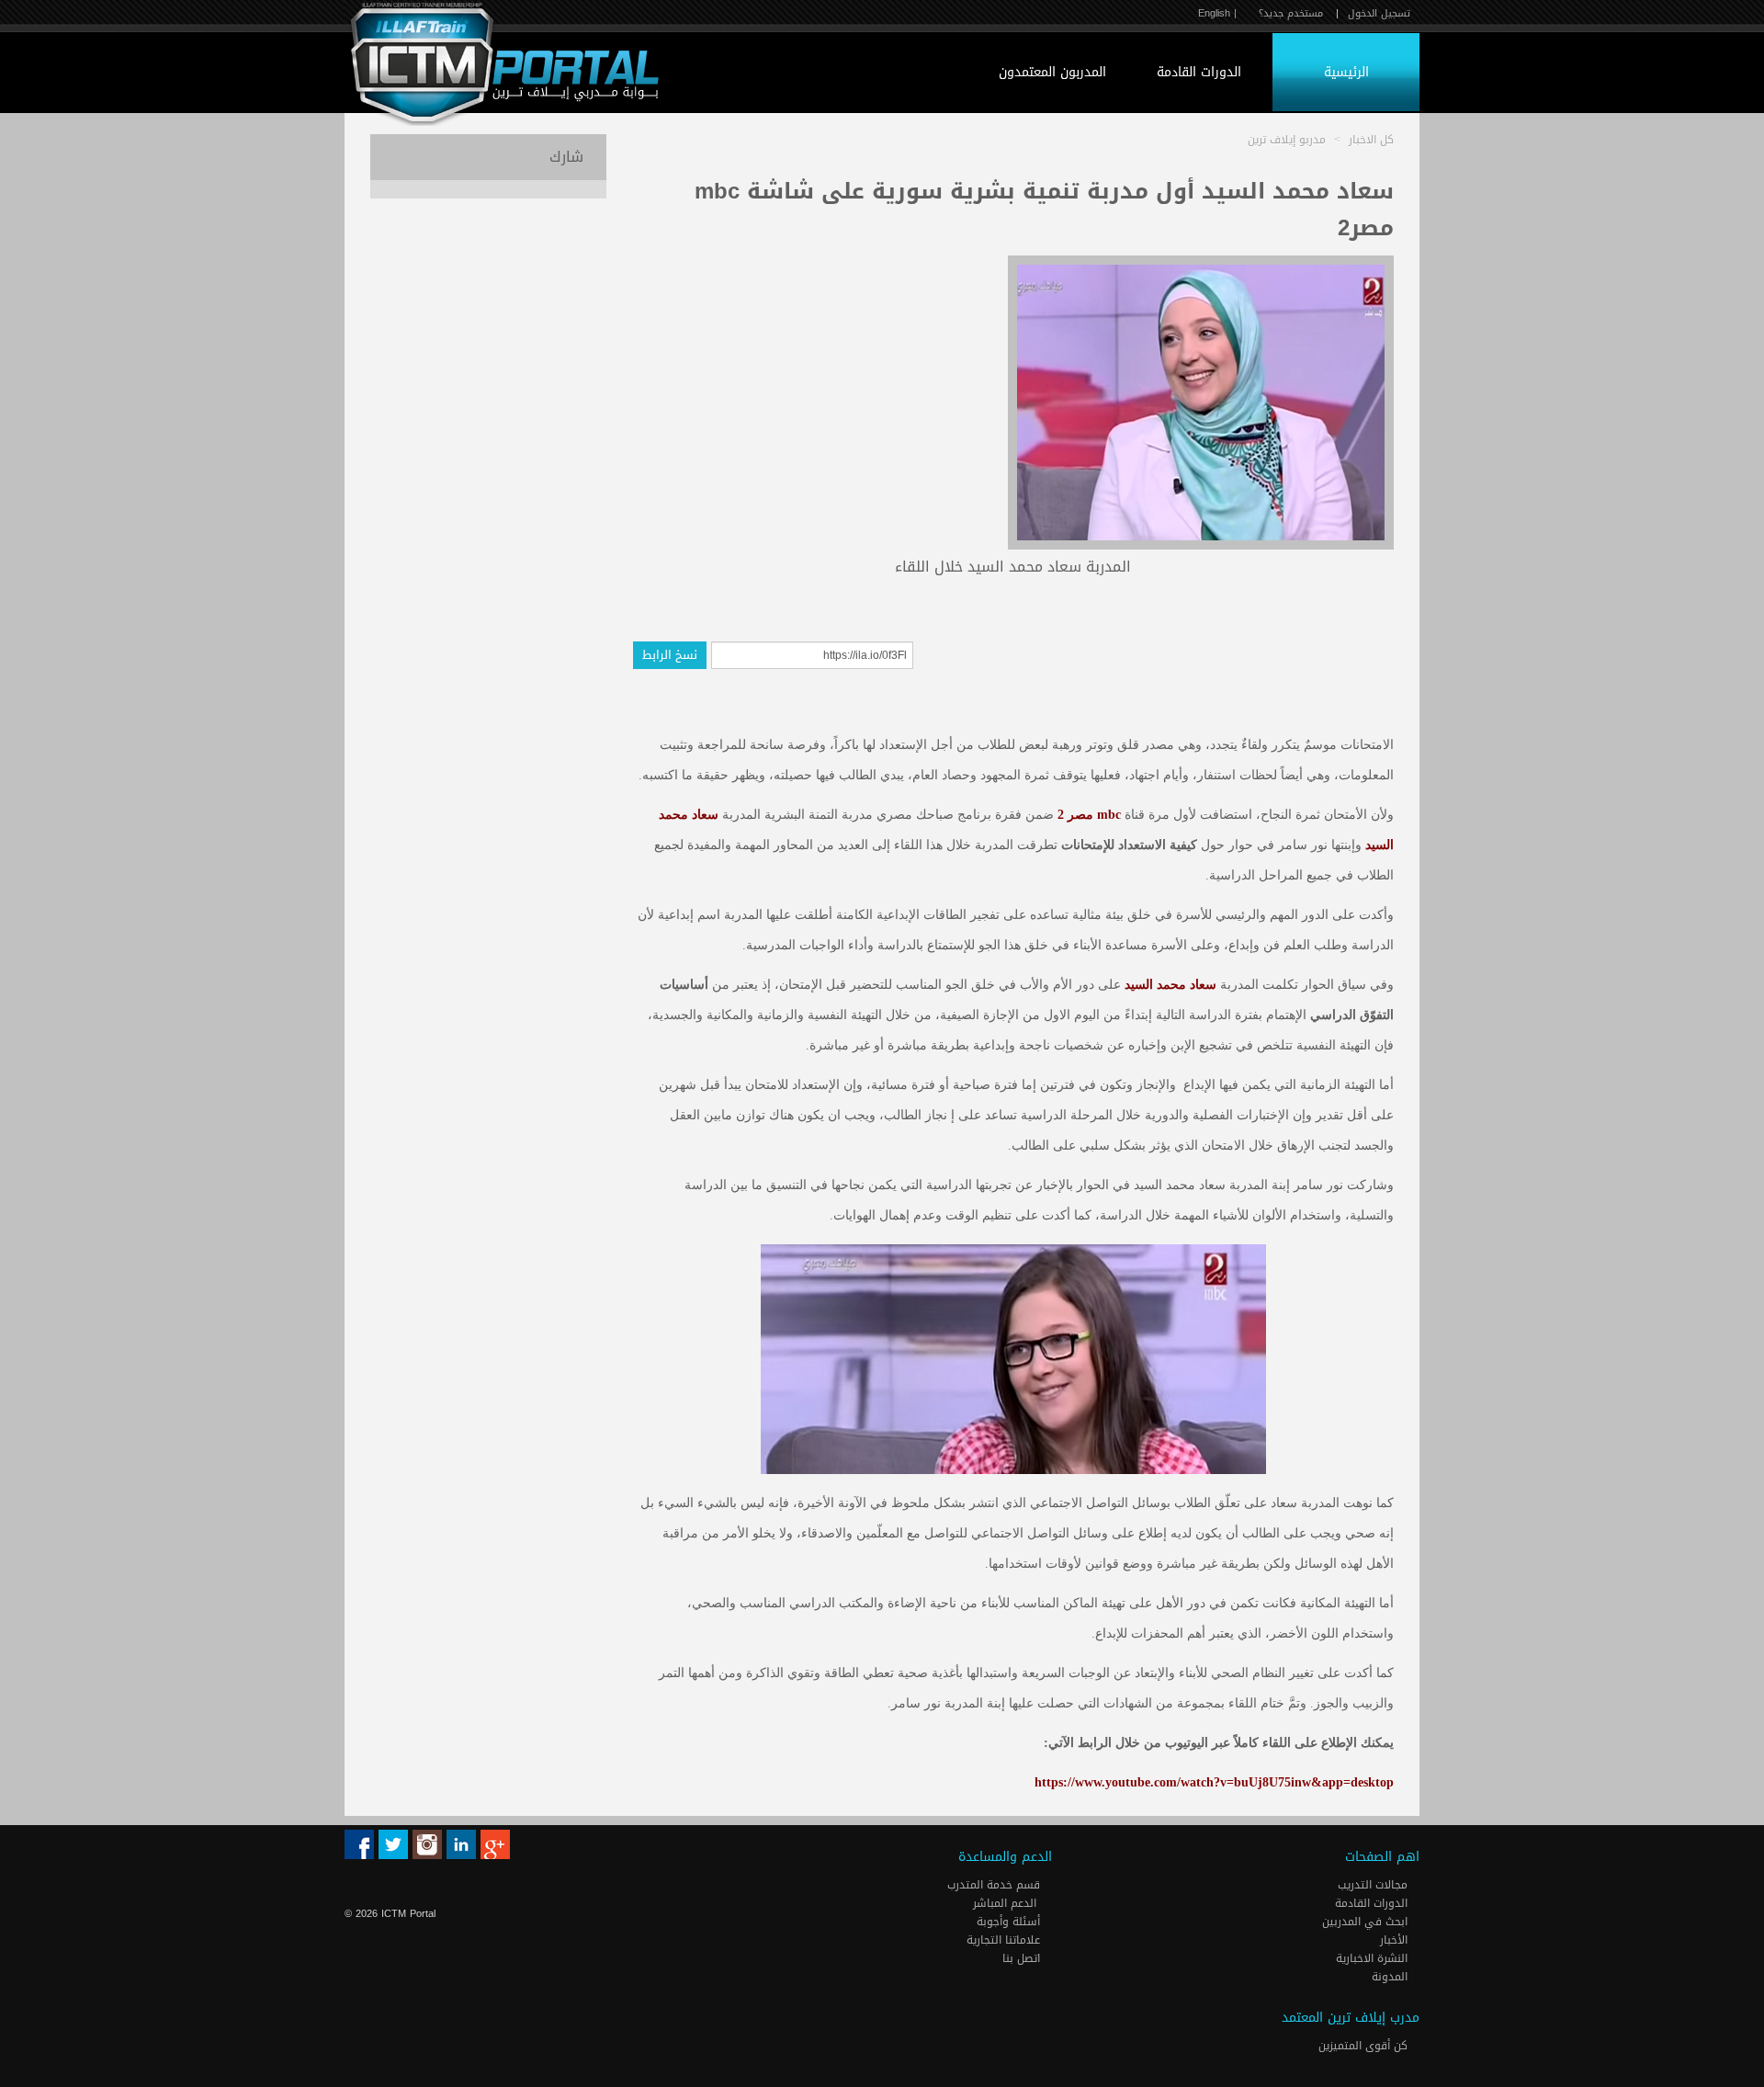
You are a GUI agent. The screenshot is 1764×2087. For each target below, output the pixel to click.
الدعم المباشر (1005, 1903)
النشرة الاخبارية (1374, 1958)
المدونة (1391, 1977)
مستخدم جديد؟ (1291, 13)
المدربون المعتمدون (1052, 72)
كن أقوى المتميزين (1365, 2046)
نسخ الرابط (670, 655)
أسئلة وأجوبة (1010, 1922)
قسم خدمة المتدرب (995, 1885)
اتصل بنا (1023, 1958)
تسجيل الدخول (1379, 13)
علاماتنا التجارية (1005, 1940)
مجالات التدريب (1374, 1885)
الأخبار (1396, 1940)
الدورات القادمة (1199, 72)
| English (1217, 13)
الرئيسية (1346, 72)
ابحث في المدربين (1367, 1922)
